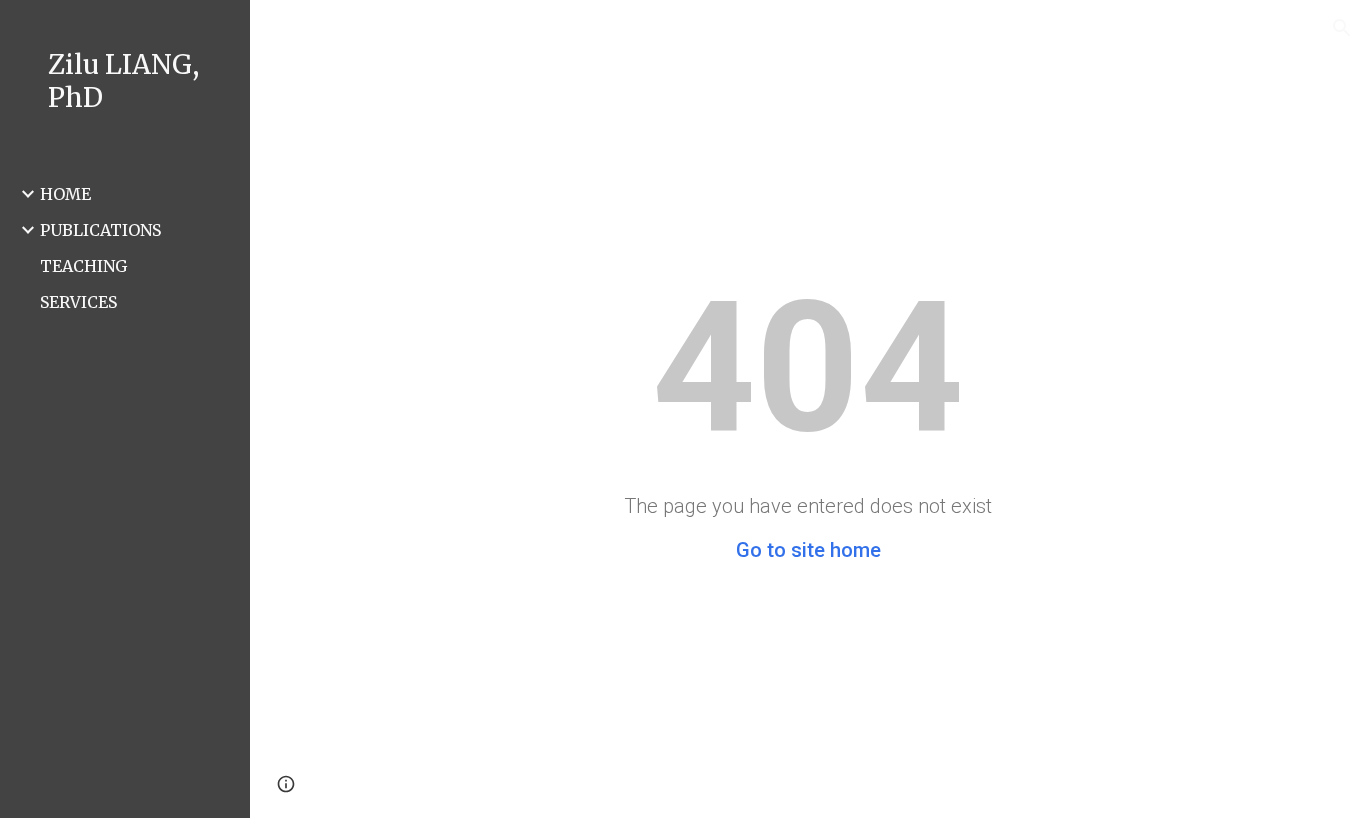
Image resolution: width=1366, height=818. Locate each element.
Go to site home (808, 550)
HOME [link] (65, 194)
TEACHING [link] (83, 266)
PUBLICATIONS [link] (100, 230)
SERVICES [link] (78, 302)
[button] (1342, 28)
